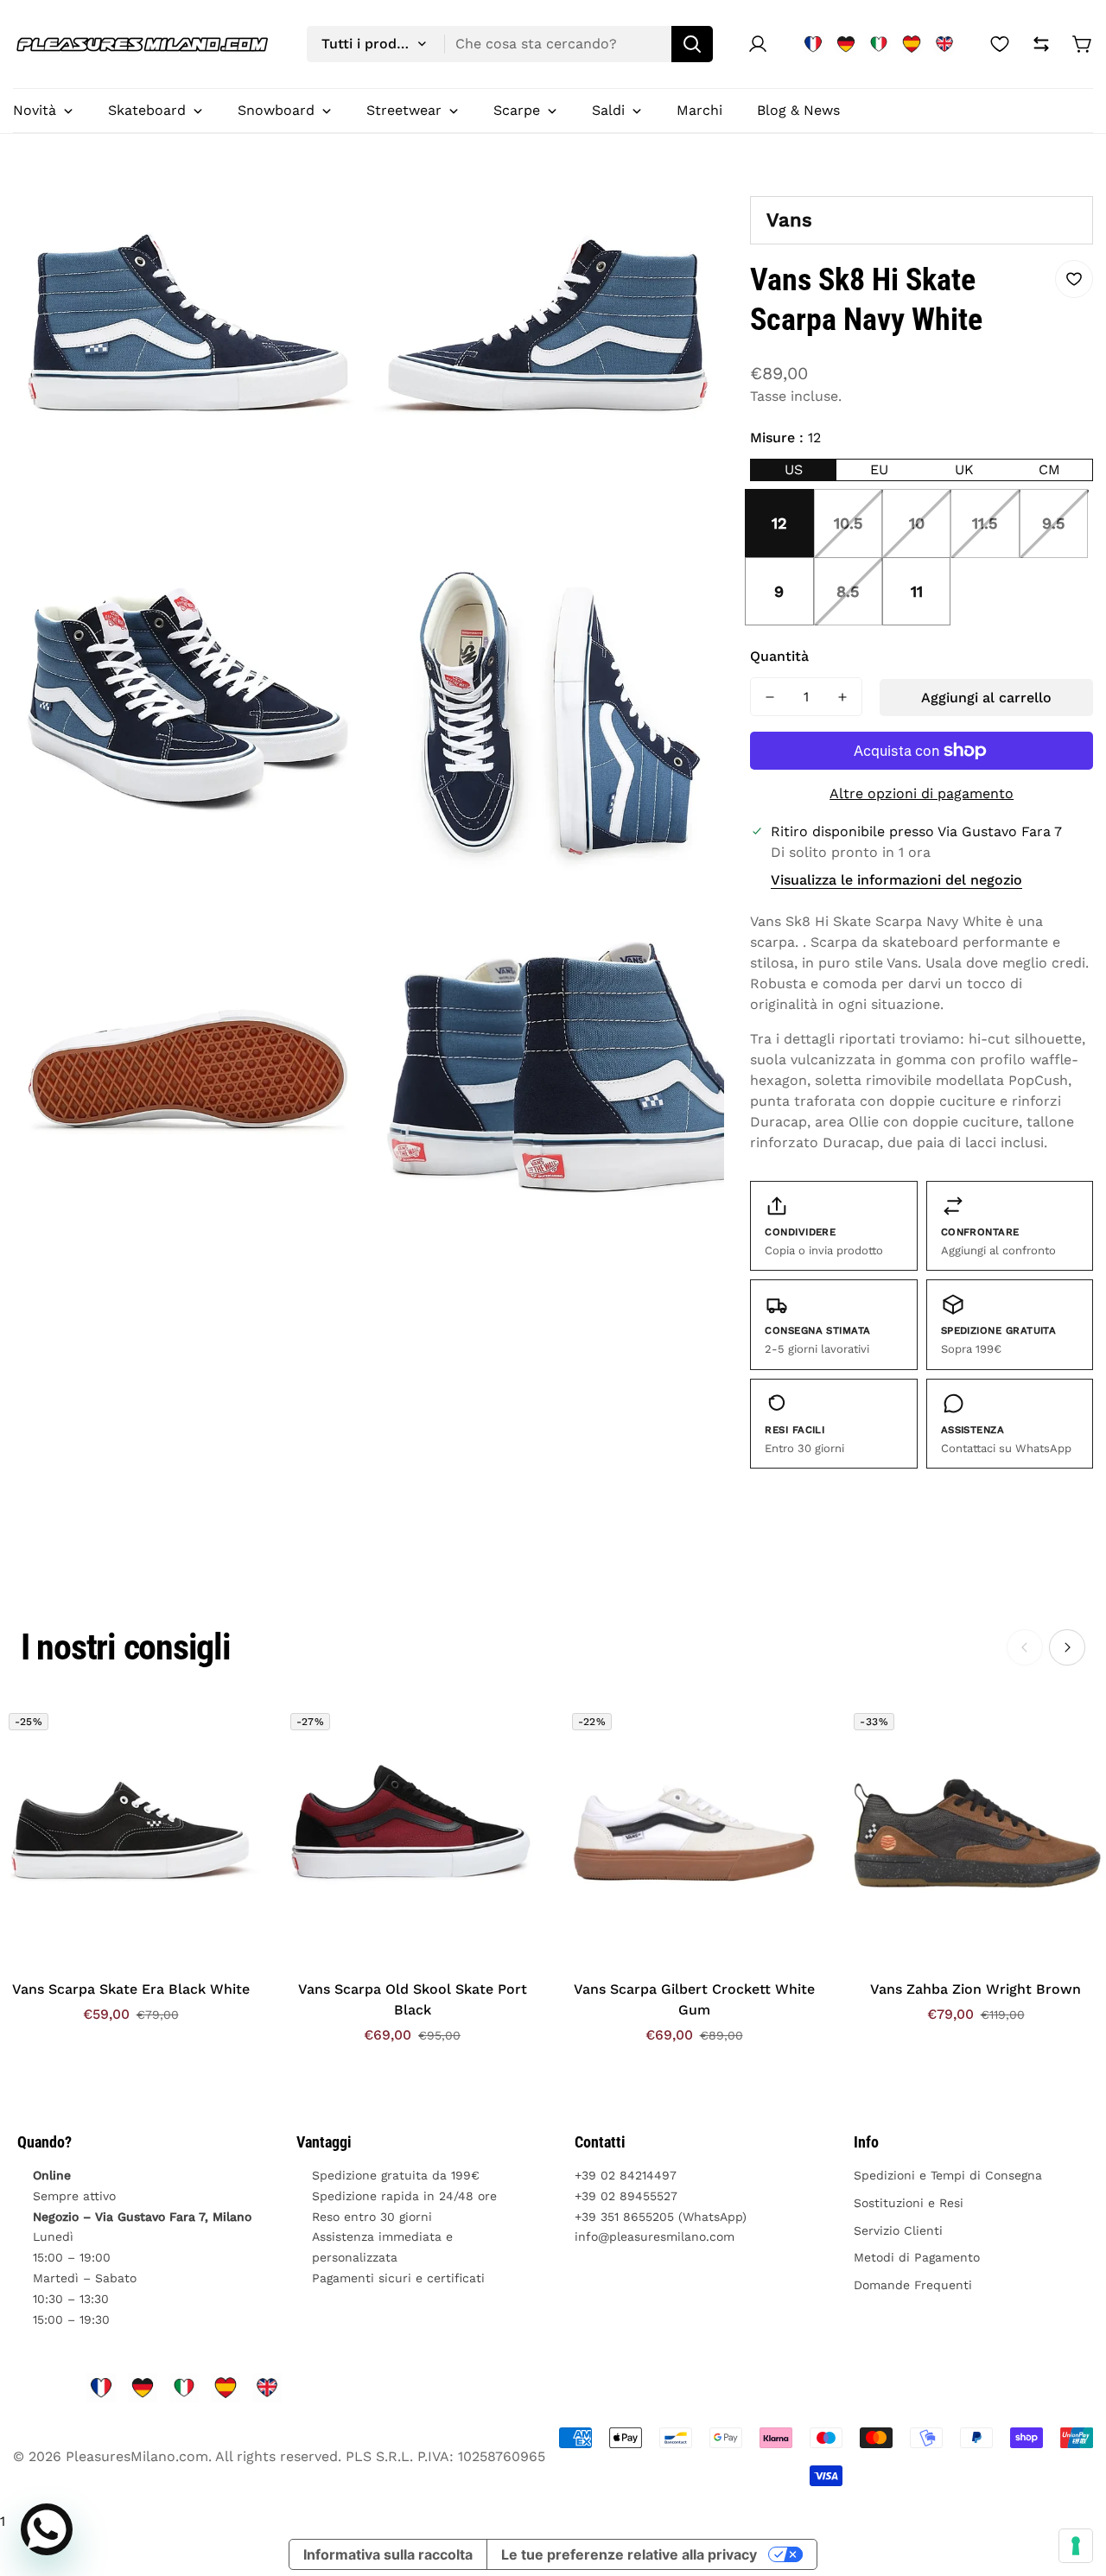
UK (964, 470)
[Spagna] (912, 44)
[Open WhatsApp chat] (47, 2529)
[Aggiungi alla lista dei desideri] (1074, 279)
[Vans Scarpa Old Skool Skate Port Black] (412, 1835)
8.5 (848, 591)
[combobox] (510, 44)
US (794, 470)
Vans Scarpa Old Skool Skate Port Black (413, 1999)
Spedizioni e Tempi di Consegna (948, 2175)
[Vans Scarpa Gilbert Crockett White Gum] (694, 1835)
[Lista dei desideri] (1000, 44)
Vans (789, 220)
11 (917, 591)
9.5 (1053, 523)
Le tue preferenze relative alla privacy (629, 2554)
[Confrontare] (1041, 44)
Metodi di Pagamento (917, 2257)
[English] (944, 44)
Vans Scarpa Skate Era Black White (131, 1989)
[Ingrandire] (333, 212)
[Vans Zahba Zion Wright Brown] (976, 1835)
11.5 (985, 523)
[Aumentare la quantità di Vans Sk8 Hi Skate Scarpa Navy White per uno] (842, 697)
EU (879, 470)
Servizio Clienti (898, 2230)
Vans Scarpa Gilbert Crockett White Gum (694, 1999)
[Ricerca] (692, 44)
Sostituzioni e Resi (909, 2203)
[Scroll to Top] (1072, 2482)
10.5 (848, 523)
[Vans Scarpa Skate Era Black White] (130, 1835)
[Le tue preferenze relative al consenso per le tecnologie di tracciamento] (1076, 2546)
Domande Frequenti (913, 2285)
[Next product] (1067, 1647)
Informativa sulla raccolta (388, 2554)
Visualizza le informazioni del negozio (896, 880)
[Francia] (813, 44)
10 (917, 523)
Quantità (779, 656)
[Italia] (879, 44)
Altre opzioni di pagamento (922, 793)
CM (1049, 470)
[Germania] (846, 44)
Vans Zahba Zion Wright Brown (976, 1989)
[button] (1083, 44)
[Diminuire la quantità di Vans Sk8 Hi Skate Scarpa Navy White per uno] (770, 697)
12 (779, 523)
